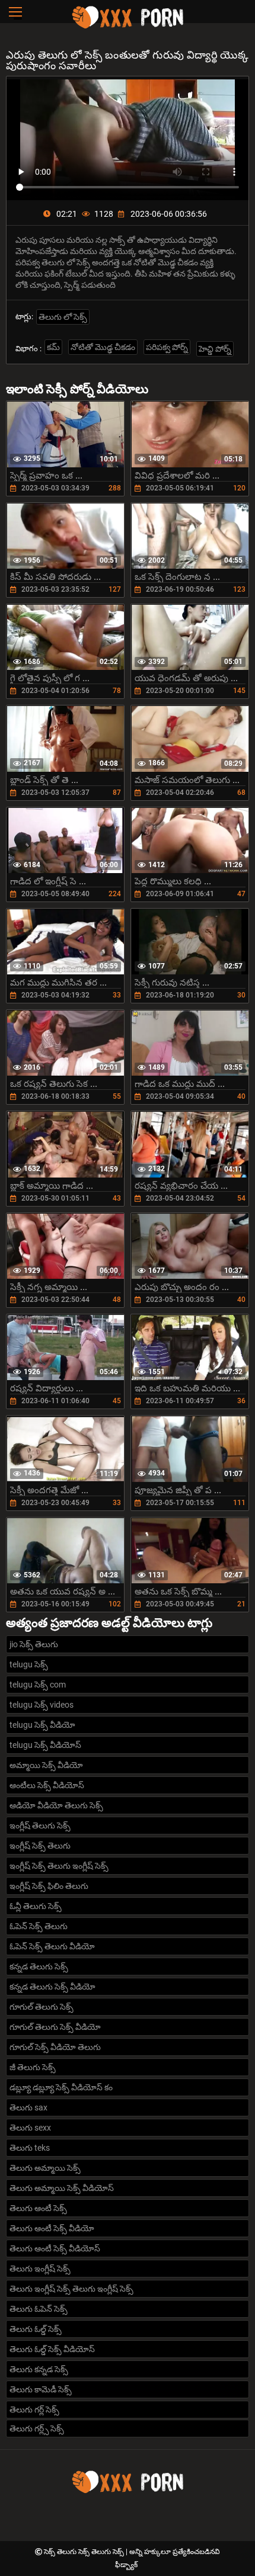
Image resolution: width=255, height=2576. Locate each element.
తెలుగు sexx (30, 2128)
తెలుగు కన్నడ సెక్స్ (39, 2369)
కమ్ (53, 347)
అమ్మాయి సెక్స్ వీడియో (46, 1765)
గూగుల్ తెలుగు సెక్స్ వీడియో (55, 2027)
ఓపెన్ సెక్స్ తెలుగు (39, 1926)
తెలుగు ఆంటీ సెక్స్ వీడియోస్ (55, 2248)
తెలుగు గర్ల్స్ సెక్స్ (37, 2429)
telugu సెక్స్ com (38, 1685)
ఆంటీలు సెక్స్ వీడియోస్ (47, 1785)
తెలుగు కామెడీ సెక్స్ (41, 2389)
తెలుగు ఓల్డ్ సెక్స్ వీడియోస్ (52, 2349)
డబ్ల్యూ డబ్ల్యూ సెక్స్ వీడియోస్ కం (61, 2087)
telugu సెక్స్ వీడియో (42, 1725)
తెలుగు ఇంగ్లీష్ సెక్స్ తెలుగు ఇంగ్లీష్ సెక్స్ (71, 2289)
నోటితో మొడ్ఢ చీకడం (103, 347)
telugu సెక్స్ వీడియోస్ (45, 1745)
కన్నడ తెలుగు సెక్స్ (39, 1967)
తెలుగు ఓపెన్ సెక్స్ (39, 2309)
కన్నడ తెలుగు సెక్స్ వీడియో (52, 1987)
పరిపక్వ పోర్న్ (167, 347)
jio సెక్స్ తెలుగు (34, 1644)
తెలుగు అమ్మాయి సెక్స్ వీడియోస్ (62, 2188)
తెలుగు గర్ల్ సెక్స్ (34, 2410)
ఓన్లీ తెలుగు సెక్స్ (36, 1906)
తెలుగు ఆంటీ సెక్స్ (38, 2208)
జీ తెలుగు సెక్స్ (33, 2067)
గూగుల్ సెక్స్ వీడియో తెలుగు (55, 2047)
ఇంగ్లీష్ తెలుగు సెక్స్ (40, 1826)
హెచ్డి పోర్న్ (215, 349)
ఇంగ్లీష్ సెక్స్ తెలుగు (40, 1846)
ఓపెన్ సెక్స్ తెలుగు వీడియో (52, 1946)
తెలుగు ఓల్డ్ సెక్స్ (36, 2329)
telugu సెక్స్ (29, 1664)
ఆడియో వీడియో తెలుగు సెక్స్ (56, 1805)
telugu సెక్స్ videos (42, 1705)
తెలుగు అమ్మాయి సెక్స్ (45, 2168)
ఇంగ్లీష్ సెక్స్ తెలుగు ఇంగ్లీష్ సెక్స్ (59, 1866)
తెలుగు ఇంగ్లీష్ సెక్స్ (40, 2269)
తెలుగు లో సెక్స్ (63, 317)
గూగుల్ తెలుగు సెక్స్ (42, 2007)
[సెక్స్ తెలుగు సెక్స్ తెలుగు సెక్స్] (128, 27)
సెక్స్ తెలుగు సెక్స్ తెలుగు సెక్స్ (85, 2552)
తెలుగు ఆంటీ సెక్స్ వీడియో (52, 2228)
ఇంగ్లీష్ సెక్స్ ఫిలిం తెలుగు (49, 1886)
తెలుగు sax (28, 2107)
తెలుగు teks (30, 2148)
